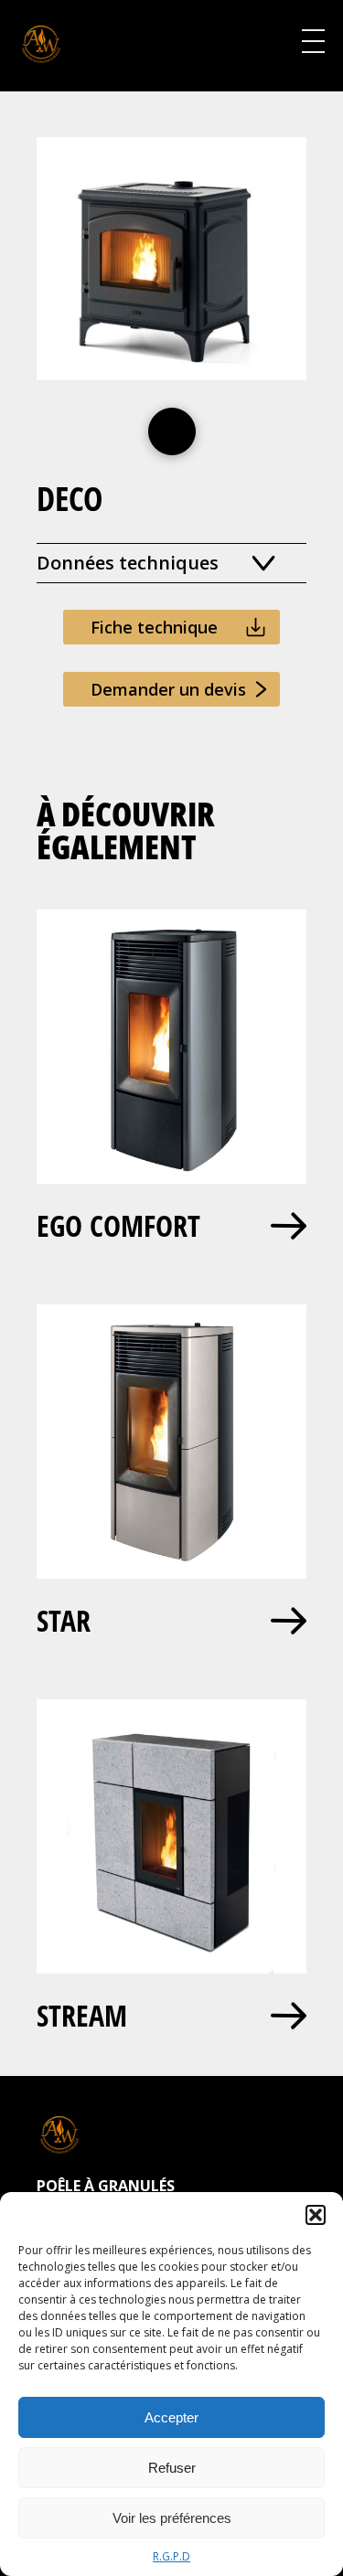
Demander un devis (168, 689)
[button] (316, 2215)
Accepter (171, 2417)
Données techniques (128, 563)
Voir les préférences (172, 2518)
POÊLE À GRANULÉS (106, 2186)
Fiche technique (154, 627)
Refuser (172, 2468)
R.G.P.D (171, 2556)
